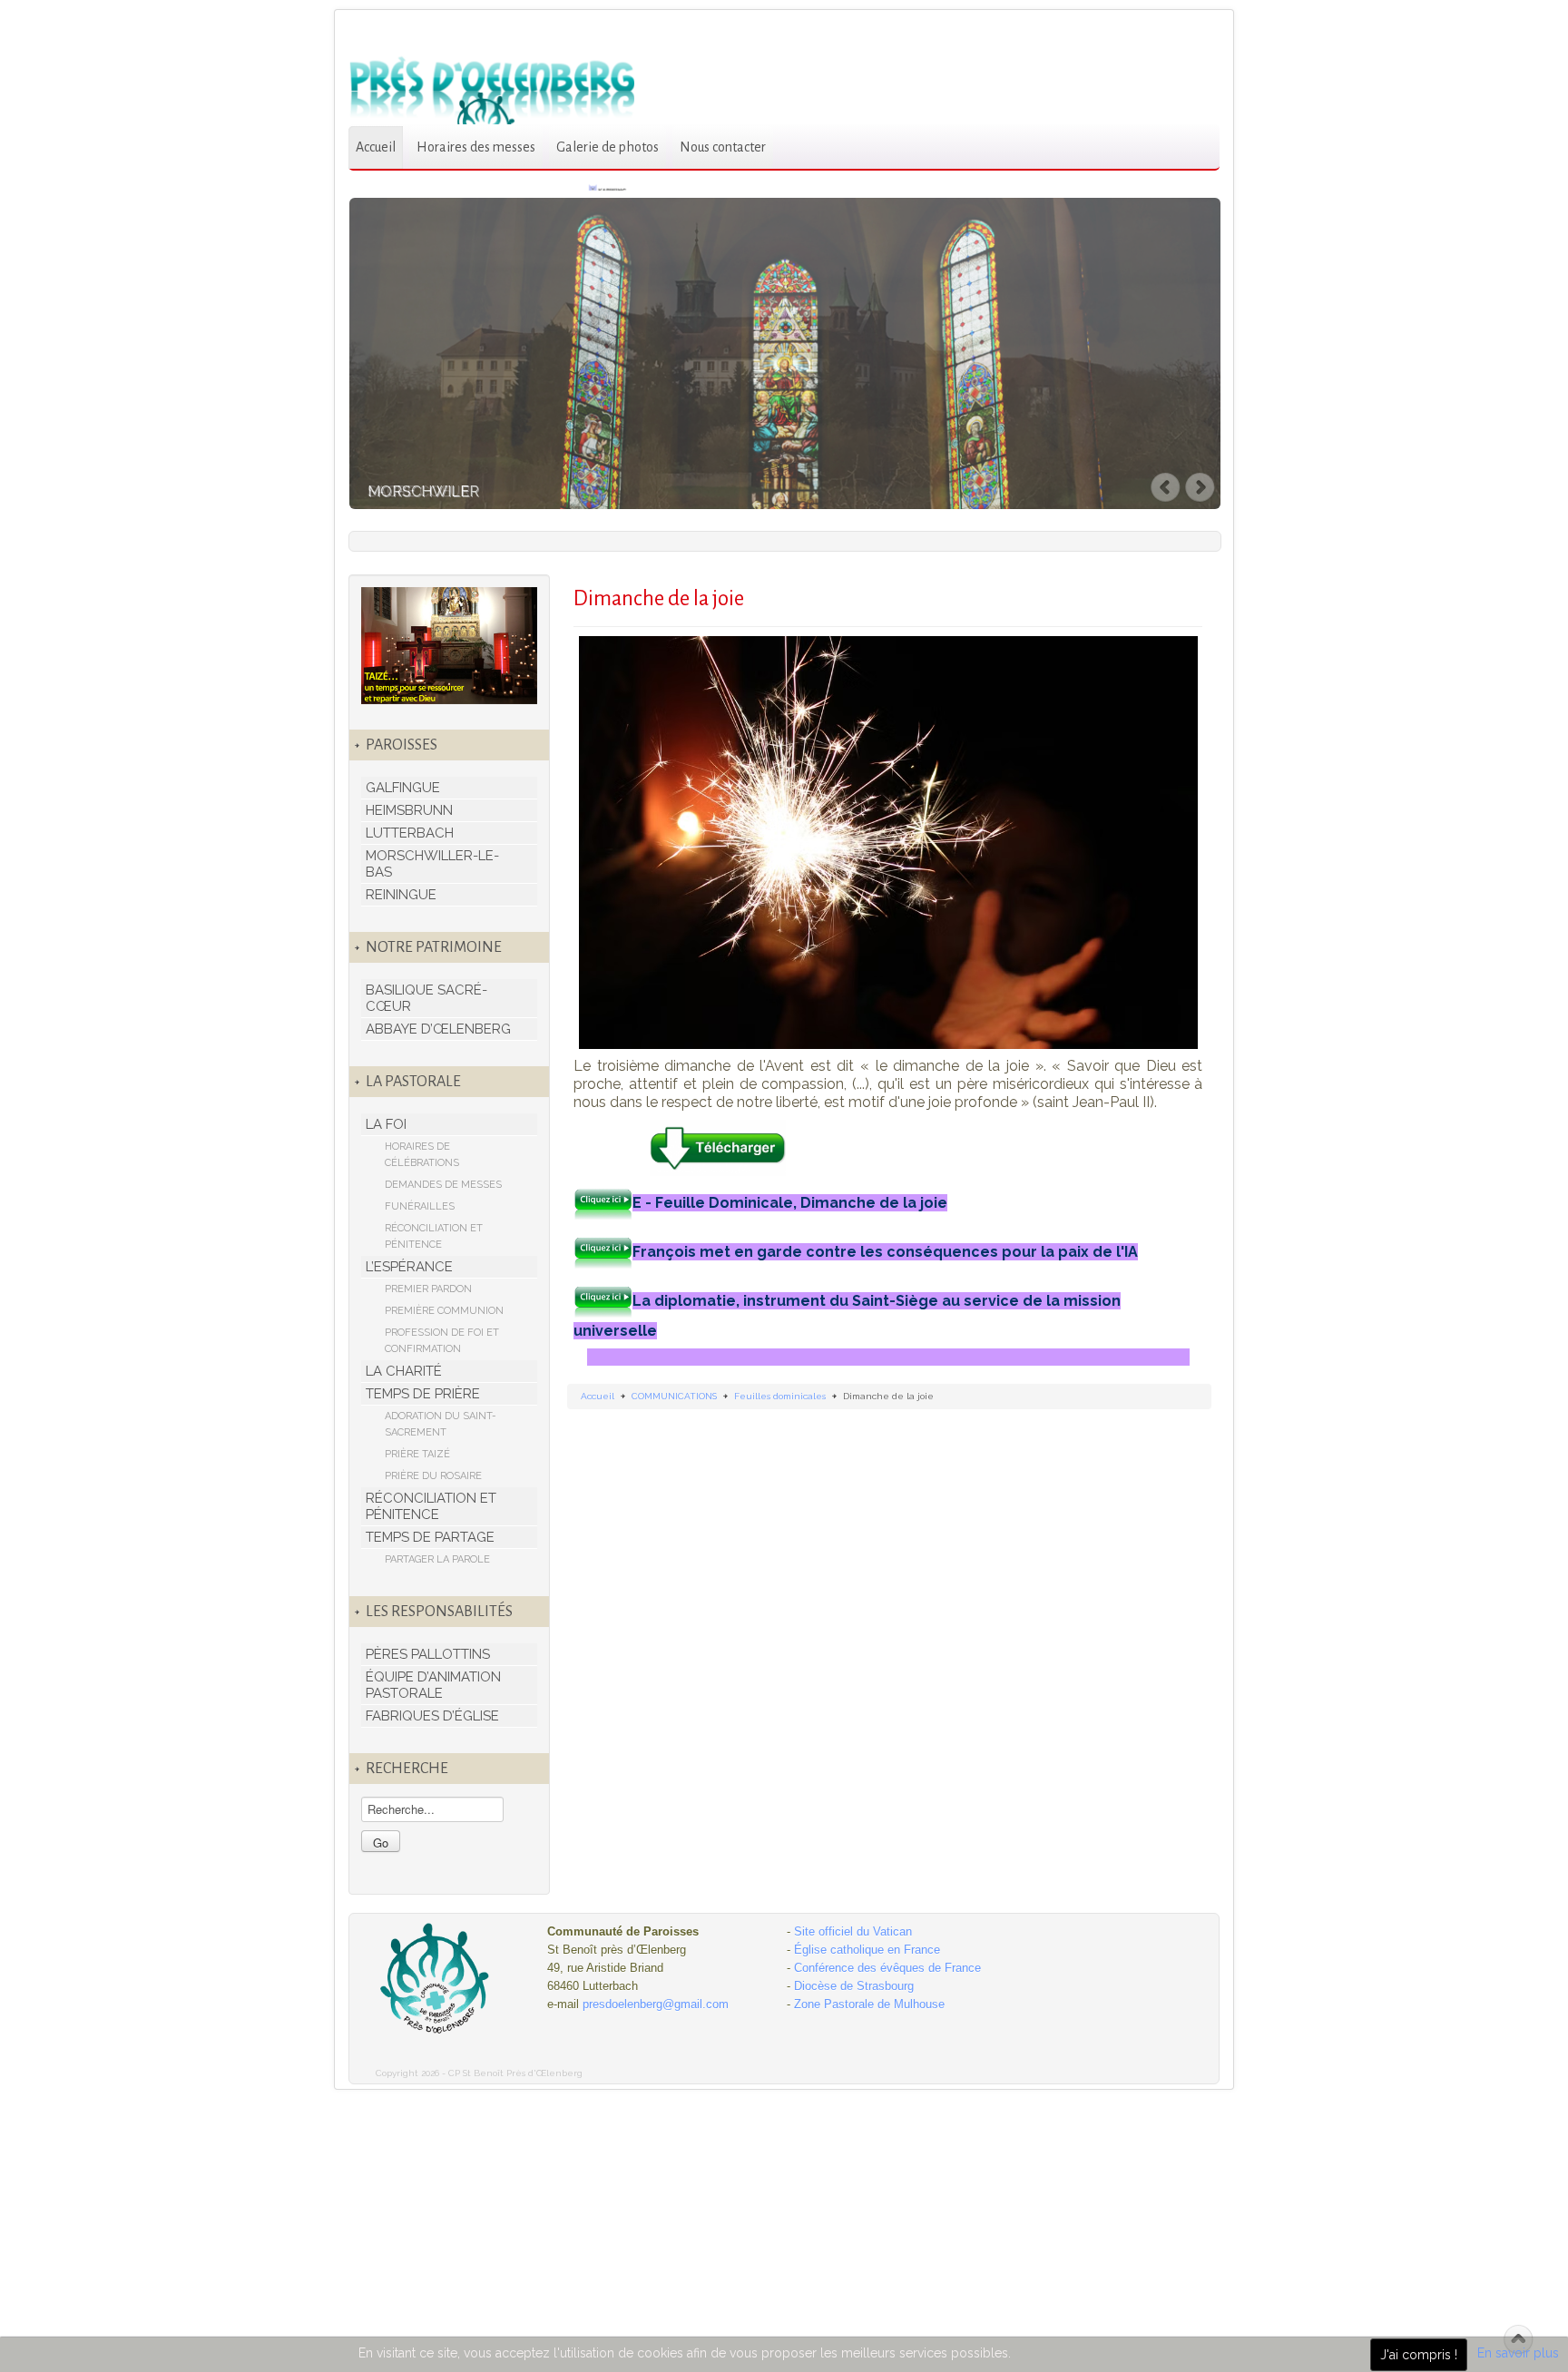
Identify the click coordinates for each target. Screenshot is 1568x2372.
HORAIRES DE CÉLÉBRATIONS (422, 1155)
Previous (1166, 487)
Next (1201, 487)
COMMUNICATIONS (674, 1396)
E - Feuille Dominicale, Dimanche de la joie (790, 1203)
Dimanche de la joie (659, 598)
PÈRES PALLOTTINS (428, 1654)
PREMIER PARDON (428, 1289)
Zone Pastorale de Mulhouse (869, 2004)
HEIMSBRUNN (409, 810)
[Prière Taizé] (449, 644)
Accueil (376, 147)
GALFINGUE (403, 788)
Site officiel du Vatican (853, 1931)
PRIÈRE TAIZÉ (417, 1454)
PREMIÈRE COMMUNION (444, 1311)
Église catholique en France (867, 1950)
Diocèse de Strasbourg (854, 1986)
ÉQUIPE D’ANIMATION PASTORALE (433, 1685)
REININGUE (401, 895)
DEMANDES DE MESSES (443, 1185)
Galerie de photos (608, 147)
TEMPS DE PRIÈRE (423, 1394)
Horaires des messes (476, 147)
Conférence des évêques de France (887, 1968)
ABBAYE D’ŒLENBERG (438, 1029)
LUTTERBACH (410, 833)
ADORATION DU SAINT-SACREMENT (441, 1424)
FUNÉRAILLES (420, 1206)
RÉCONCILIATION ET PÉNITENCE (434, 1236)
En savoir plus (1518, 2353)
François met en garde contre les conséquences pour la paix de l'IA (885, 1252)
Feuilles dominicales (780, 1396)
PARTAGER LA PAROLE (437, 1559)
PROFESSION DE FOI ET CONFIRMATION (442, 1341)
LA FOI (386, 1124)
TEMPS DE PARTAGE (430, 1537)
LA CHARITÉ (404, 1371)
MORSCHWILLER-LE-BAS (432, 864)
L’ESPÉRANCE (409, 1267)
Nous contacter (723, 147)
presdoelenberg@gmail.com (656, 2004)
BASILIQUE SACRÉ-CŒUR (426, 998)
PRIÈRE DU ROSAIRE (433, 1476)
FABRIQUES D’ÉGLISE (432, 1716)
